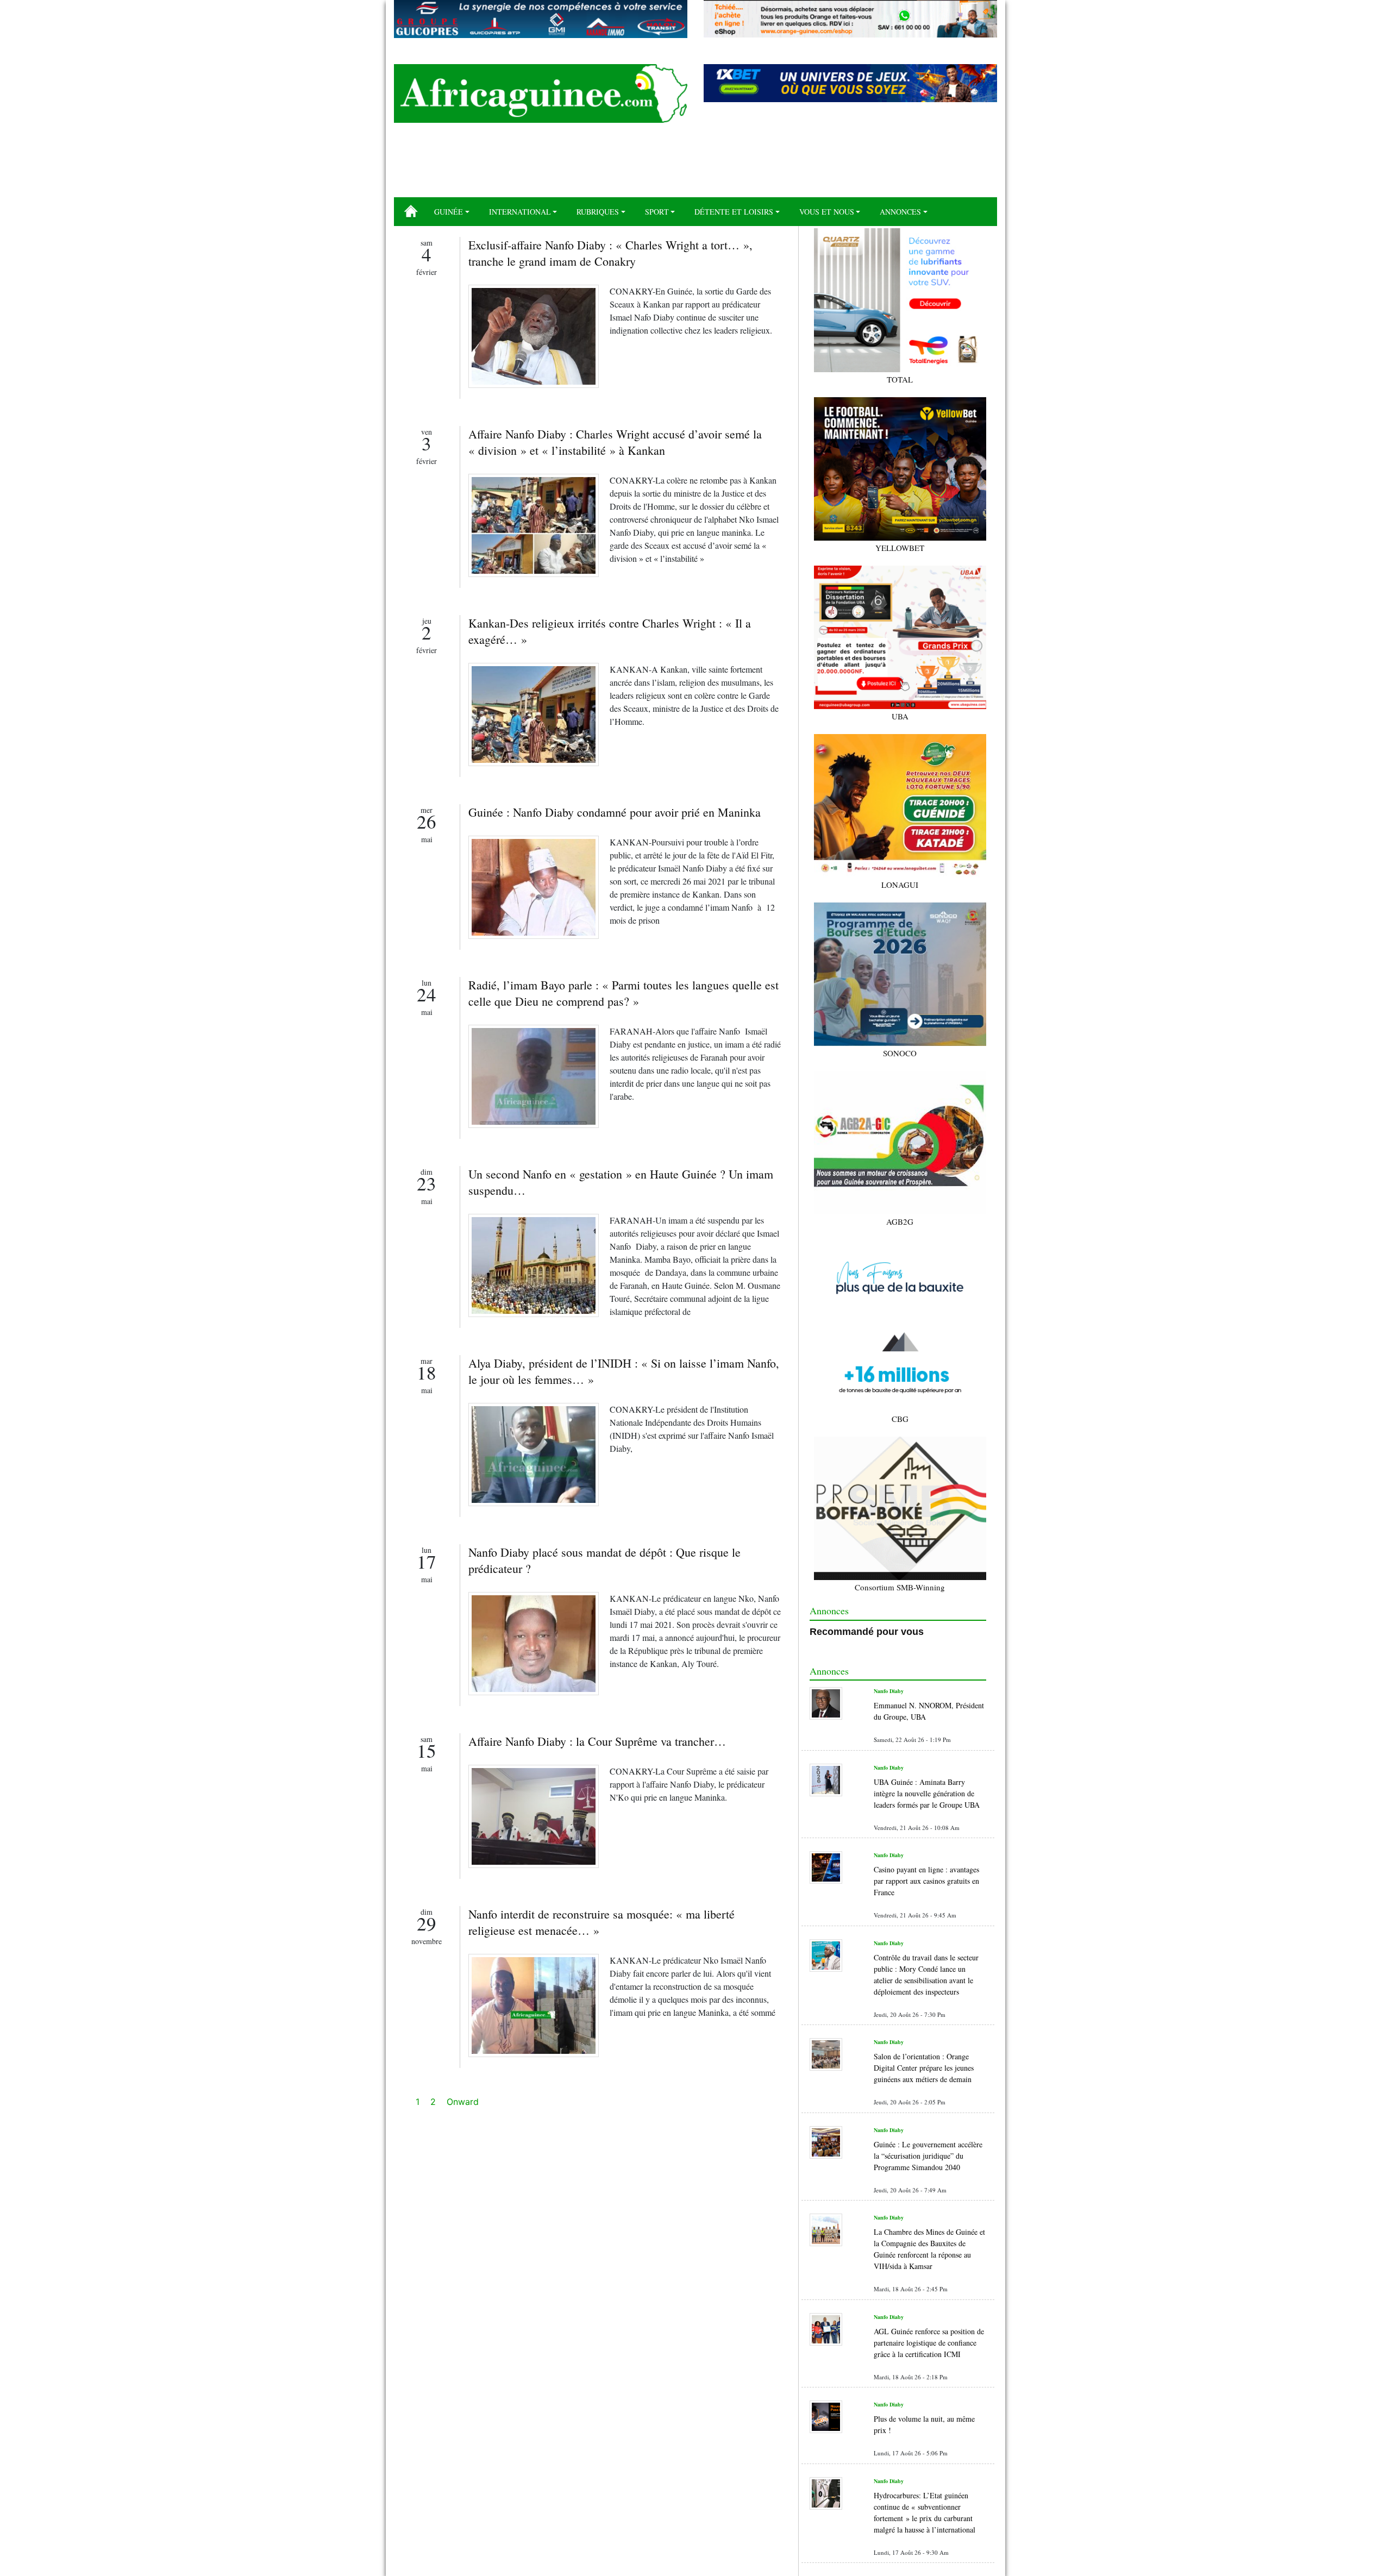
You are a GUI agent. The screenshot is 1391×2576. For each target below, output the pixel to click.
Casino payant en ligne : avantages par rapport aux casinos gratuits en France (926, 1881)
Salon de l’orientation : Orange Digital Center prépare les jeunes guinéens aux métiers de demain (924, 2068)
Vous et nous (827, 212)
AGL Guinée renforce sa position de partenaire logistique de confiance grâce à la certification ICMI (929, 2343)
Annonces (900, 212)
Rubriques (598, 212)
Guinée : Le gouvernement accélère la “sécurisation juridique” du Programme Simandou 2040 (928, 2156)
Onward (463, 2102)
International (520, 212)
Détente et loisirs (734, 212)
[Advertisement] (695, 164)
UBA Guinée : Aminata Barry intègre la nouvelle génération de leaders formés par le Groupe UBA (927, 1793)
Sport (657, 212)
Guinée (449, 212)
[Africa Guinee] (541, 93)
